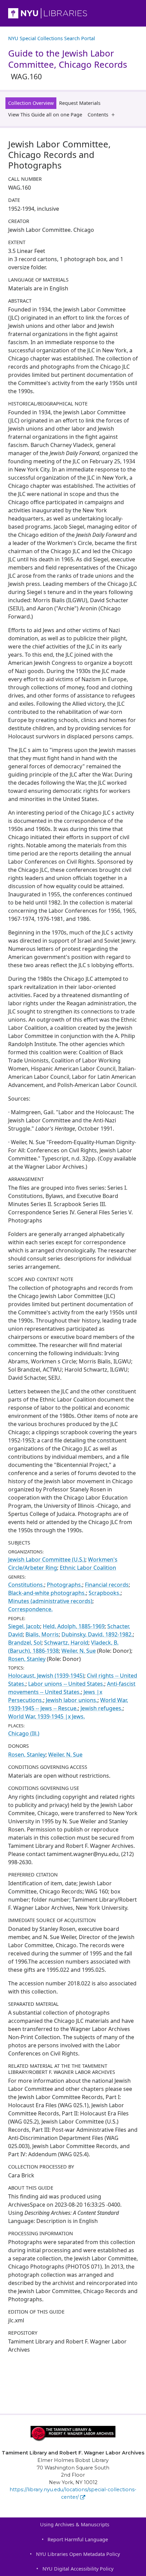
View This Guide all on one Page (45, 115)
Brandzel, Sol (25, 1643)
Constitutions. (26, 1585)
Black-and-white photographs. (47, 1593)
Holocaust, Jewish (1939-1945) (46, 1676)
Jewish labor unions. (72, 1700)
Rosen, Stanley (27, 1659)
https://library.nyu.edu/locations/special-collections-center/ (73, 2493)
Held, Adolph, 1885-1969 (74, 1626)
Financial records (107, 1585)
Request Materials (80, 103)
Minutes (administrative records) (50, 1601)
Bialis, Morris (42, 1634)
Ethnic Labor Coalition (88, 1568)
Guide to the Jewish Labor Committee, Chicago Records (68, 64)
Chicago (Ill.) (24, 1733)
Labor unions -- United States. (66, 1684)
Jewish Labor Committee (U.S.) (47, 1559)
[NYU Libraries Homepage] (73, 13)
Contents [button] (98, 115)
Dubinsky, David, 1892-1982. (97, 1634)
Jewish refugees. (102, 1708)
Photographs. (65, 1585)
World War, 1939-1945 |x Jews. (47, 1716)
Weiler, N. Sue (79, 1651)
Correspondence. (30, 1609)
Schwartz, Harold (66, 1643)
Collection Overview (31, 103)
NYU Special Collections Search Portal (52, 38)
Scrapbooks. (105, 1593)
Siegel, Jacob (24, 1626)
